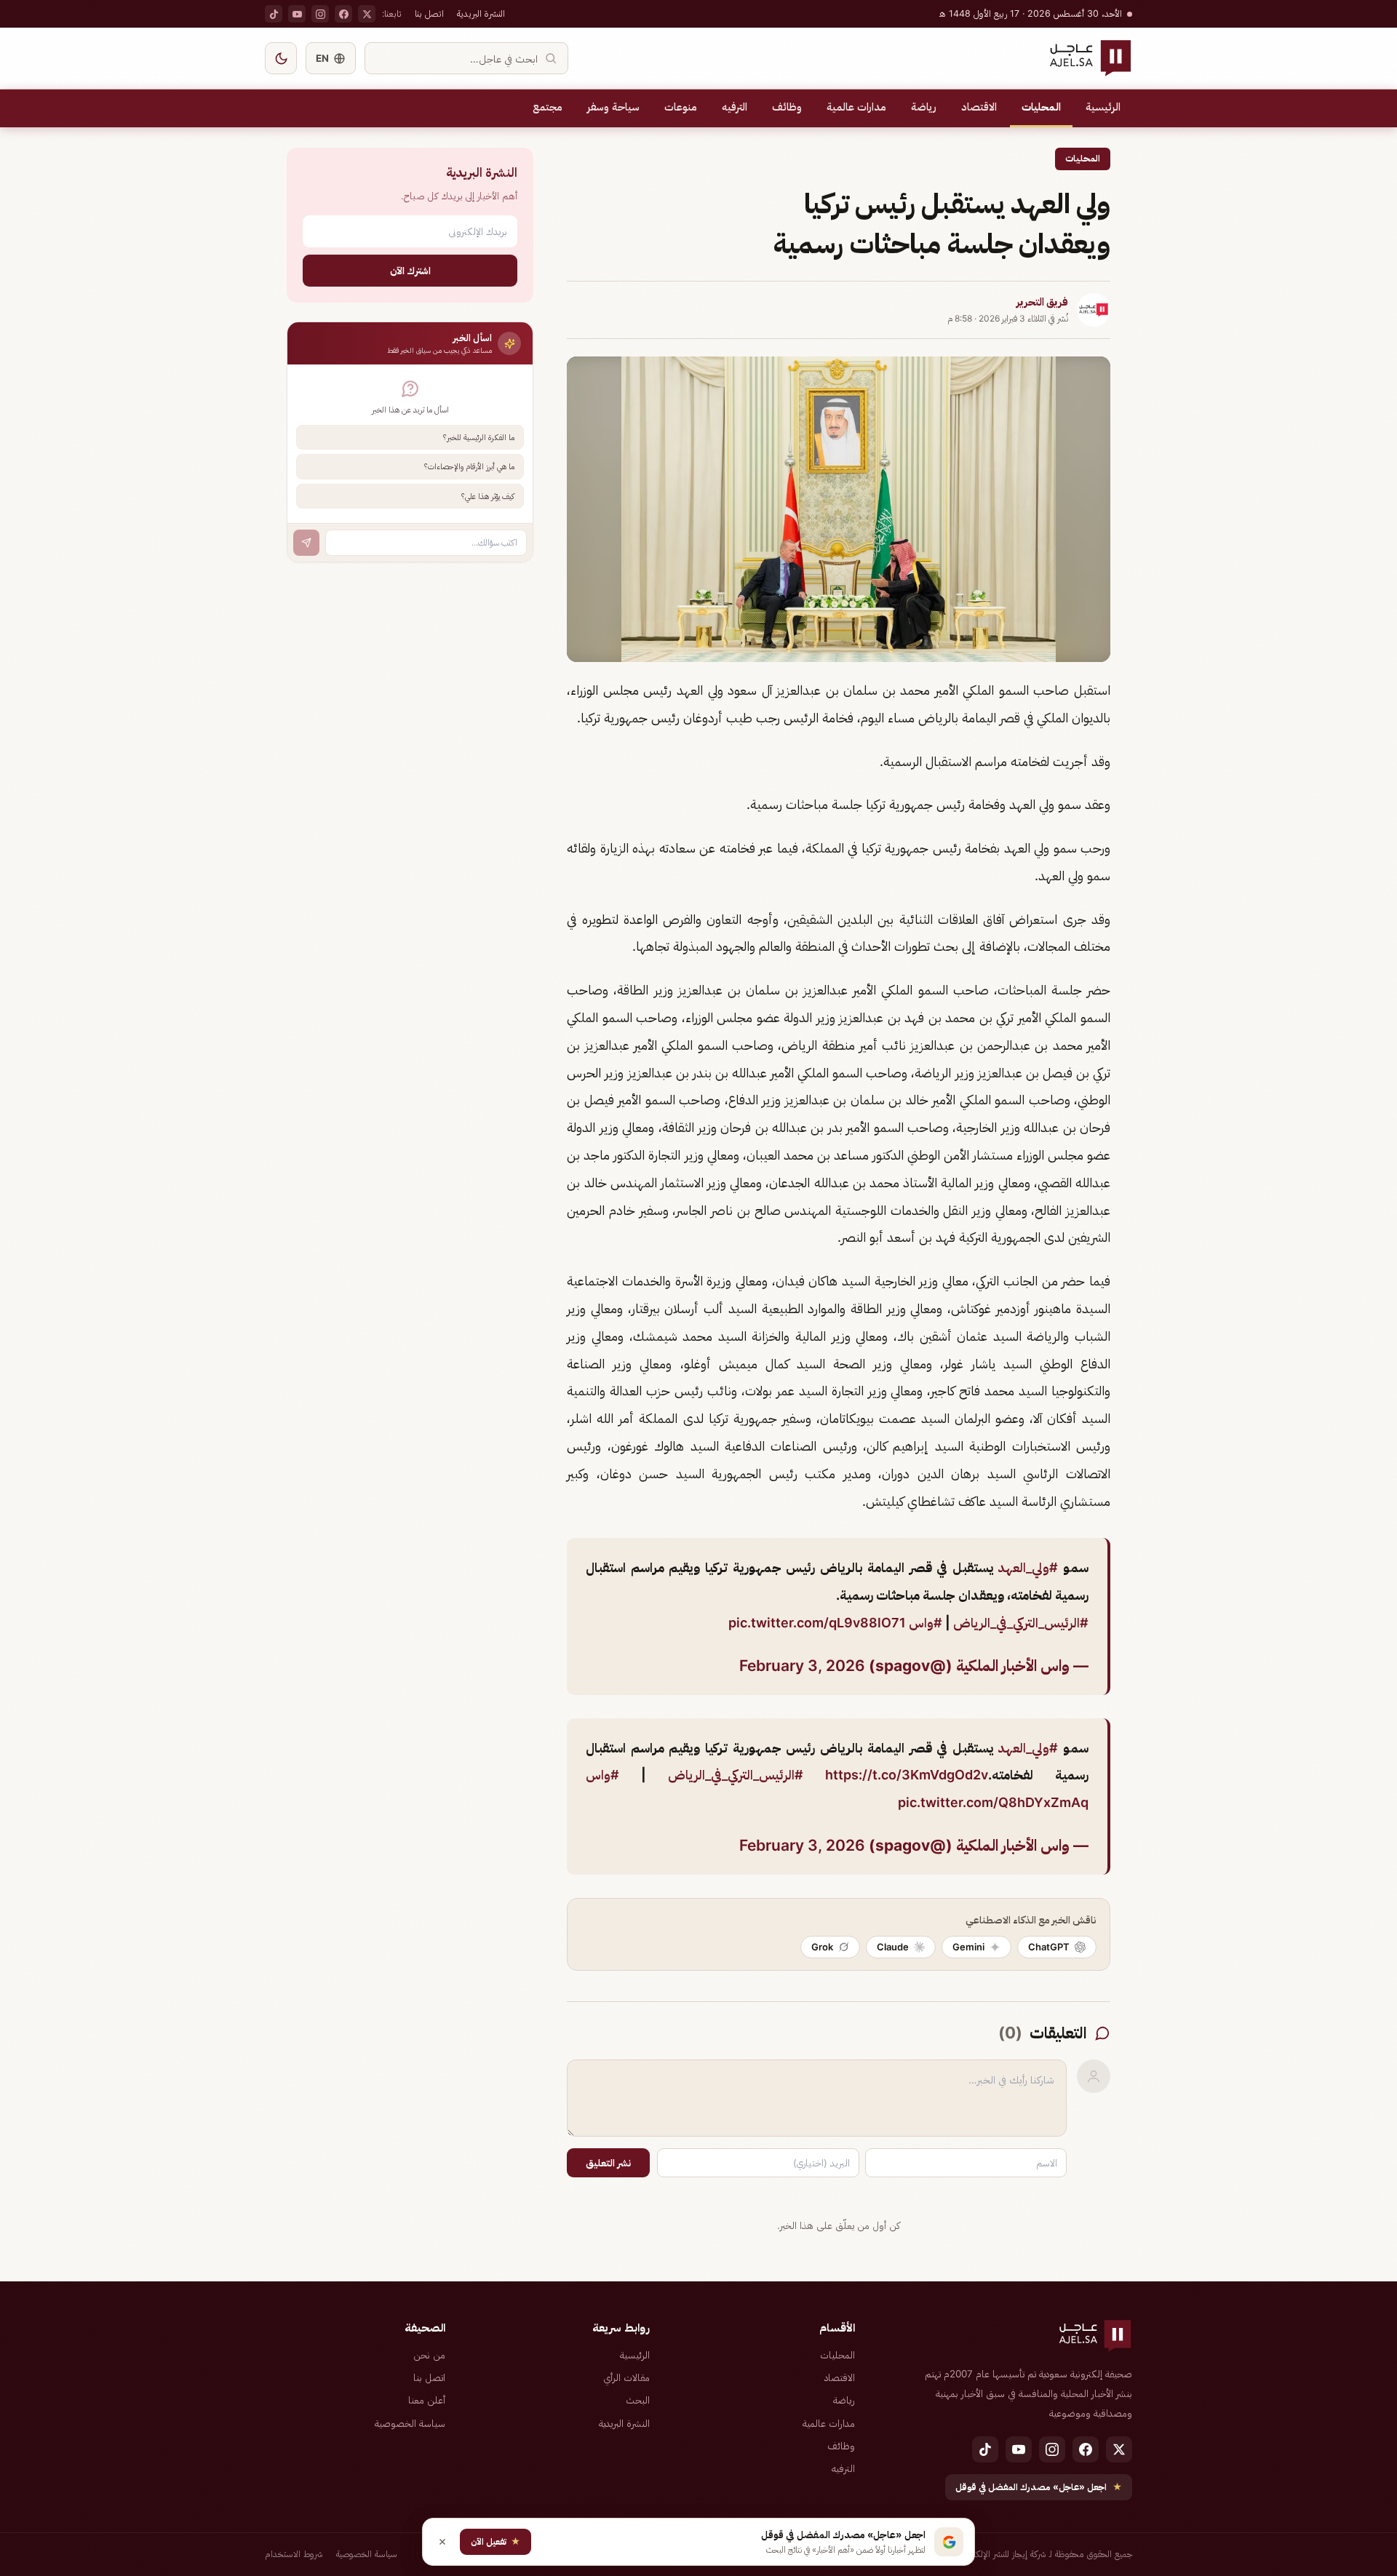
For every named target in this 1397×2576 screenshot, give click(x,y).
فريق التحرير (1042, 302)
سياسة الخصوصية (410, 2423)
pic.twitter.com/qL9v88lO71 (817, 1623)
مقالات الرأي (626, 2377)
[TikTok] (274, 14)
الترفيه (735, 107)
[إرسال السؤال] (306, 543)
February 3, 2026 (802, 1666)
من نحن (429, 2355)
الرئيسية (1103, 107)
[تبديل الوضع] (281, 58)
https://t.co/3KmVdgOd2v (907, 1775)
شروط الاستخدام (294, 2554)
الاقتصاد (979, 107)
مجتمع (548, 107)
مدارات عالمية (856, 107)
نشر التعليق (608, 2163)
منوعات (681, 107)
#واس (926, 1623)
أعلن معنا (427, 2400)
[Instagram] (320, 14)
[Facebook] (343, 14)
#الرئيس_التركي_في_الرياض (1021, 1623)
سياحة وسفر (613, 107)
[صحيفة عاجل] (1090, 58)
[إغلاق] (442, 2542)
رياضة (924, 107)
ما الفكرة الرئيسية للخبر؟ (479, 437)
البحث (638, 2400)
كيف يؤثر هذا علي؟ (488, 496)
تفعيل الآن (495, 2541)
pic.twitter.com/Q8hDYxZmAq (993, 1802)
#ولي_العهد (1028, 1567)
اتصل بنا (429, 13)
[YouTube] (297, 14)
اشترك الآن (410, 270)
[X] (367, 14)
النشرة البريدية (481, 13)
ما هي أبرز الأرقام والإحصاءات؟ (469, 466)
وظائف (787, 107)
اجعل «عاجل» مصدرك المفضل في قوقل (1039, 2487)
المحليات (1041, 107)
